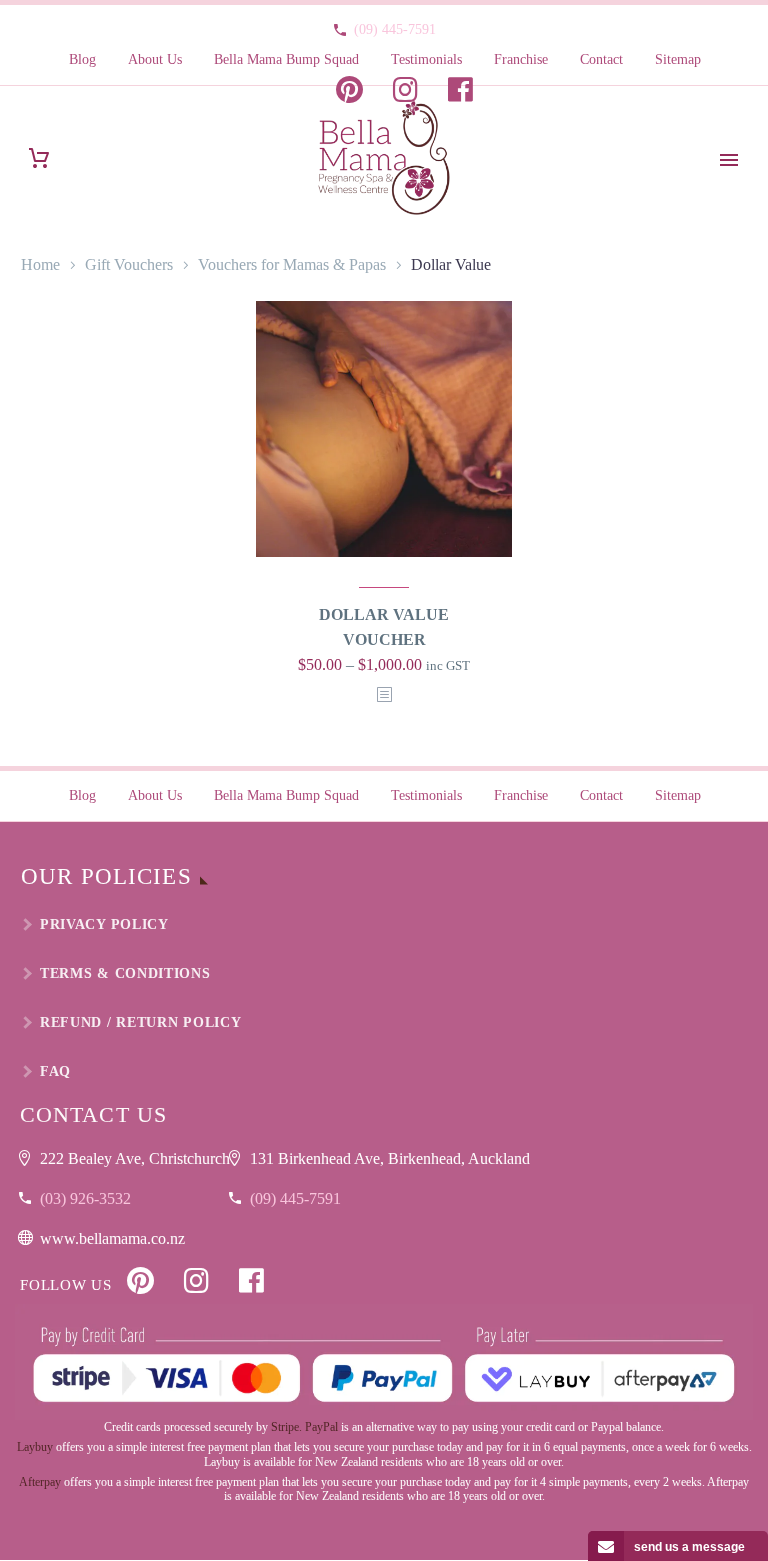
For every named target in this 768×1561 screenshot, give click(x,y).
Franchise (521, 59)
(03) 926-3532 (85, 1198)
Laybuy (35, 1447)
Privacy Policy (104, 924)
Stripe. (286, 1427)
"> (384, 695)
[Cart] (39, 158)
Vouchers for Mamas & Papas (292, 264)
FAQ (55, 1071)
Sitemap (678, 59)
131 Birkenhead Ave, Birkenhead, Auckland (390, 1158)
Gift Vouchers (129, 264)
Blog (82, 59)
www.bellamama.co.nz (112, 1238)
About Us (155, 59)
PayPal (321, 1427)
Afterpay (40, 1482)
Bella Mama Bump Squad (286, 59)
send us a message (689, 1547)
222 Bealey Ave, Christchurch (135, 1158)
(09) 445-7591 (395, 29)
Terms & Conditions (125, 973)
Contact (601, 59)
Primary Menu (729, 160)
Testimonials (426, 59)
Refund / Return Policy (140, 1022)
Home (40, 264)
